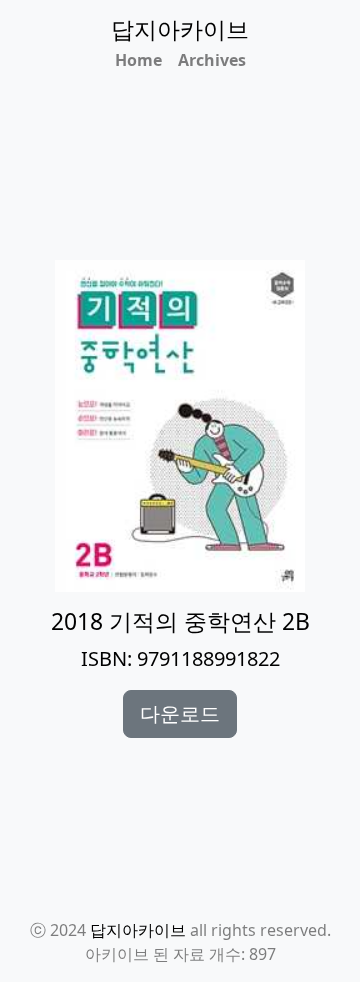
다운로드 (180, 713)
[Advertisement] (192, 194)
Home (138, 60)
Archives (212, 60)
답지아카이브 (138, 930)
